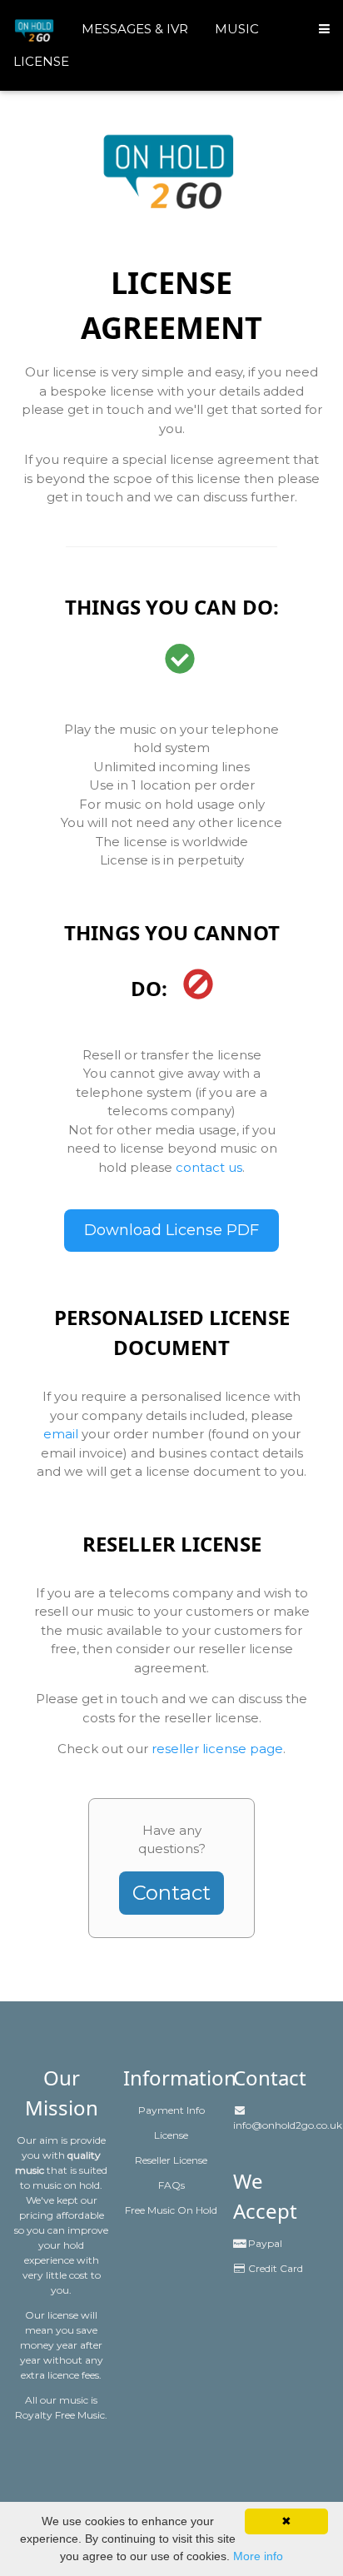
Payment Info (171, 2110)
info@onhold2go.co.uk (288, 2125)
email (61, 1434)
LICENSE (41, 61)
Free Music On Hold (171, 2210)
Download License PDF (171, 1230)
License (171, 2135)
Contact (171, 1893)
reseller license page (217, 1749)
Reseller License (171, 2160)
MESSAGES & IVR (135, 29)
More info (258, 2556)
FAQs (171, 2185)
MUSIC (237, 29)
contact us (209, 1167)
